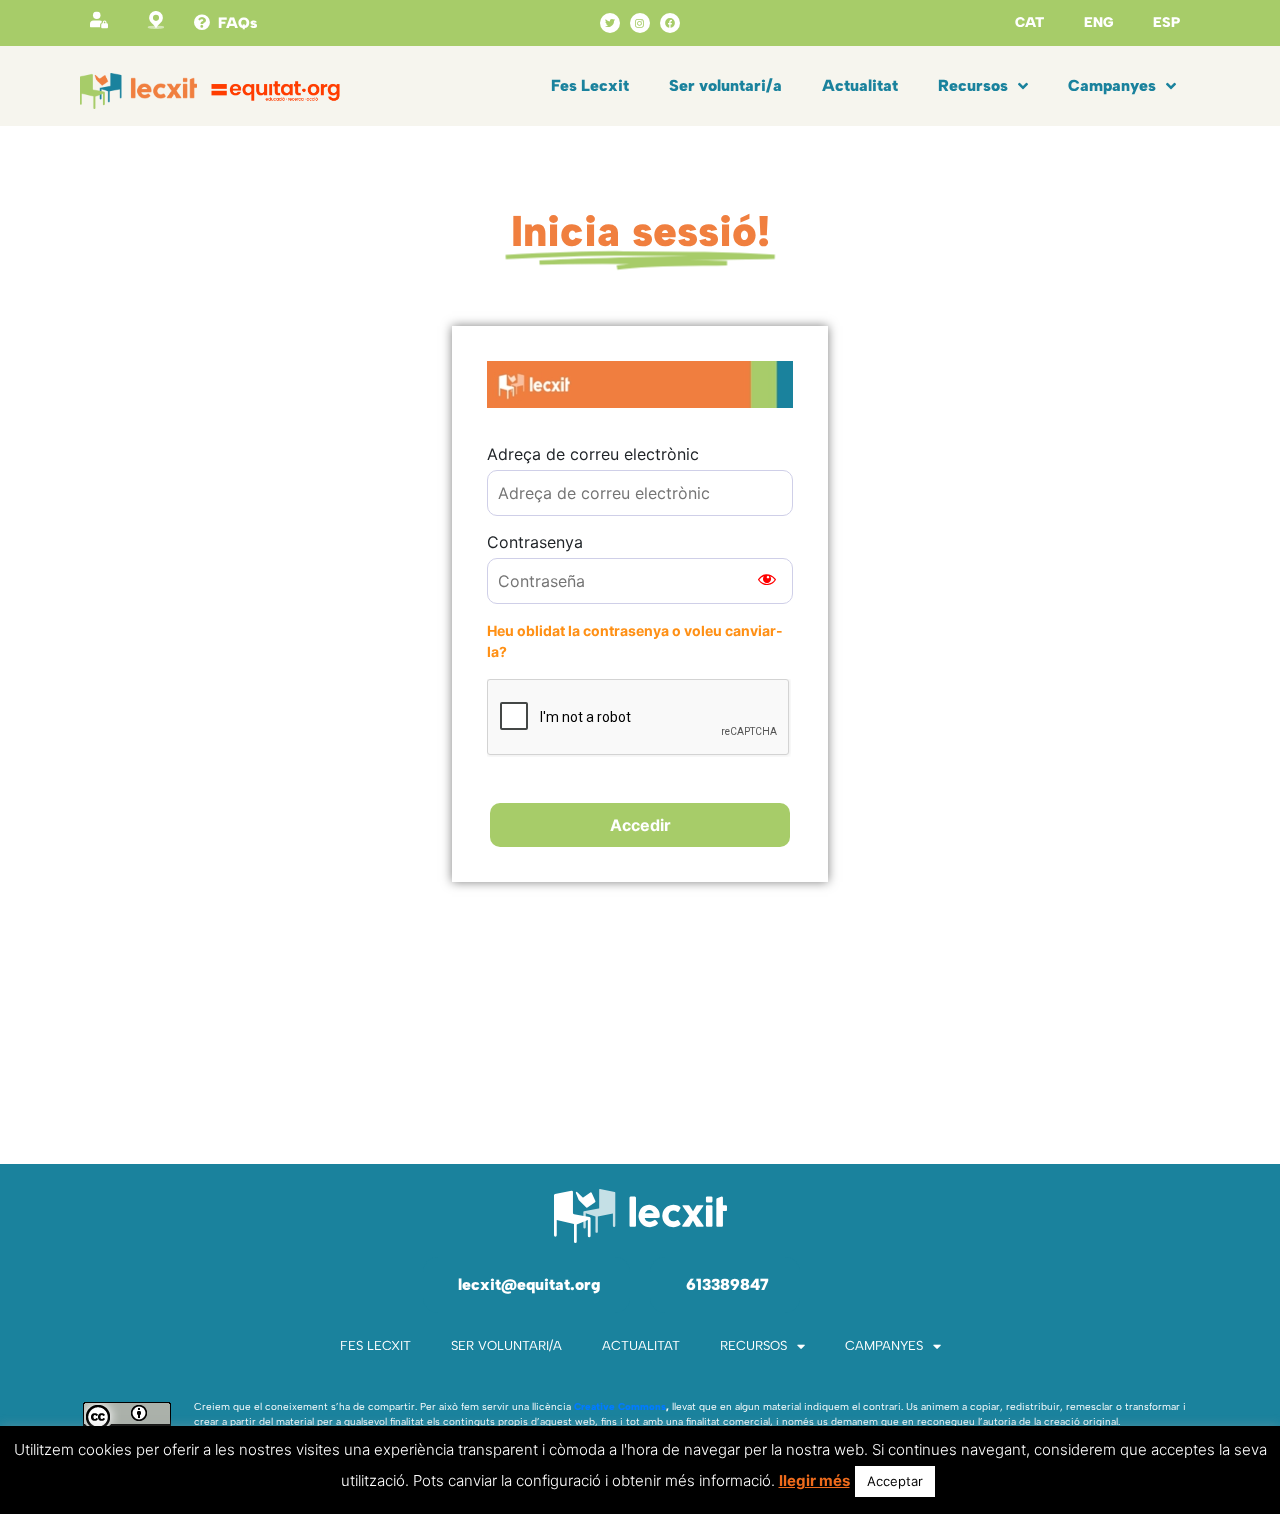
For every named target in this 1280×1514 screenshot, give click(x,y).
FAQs (237, 23)
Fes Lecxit (590, 85)
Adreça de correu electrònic (593, 454)
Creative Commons (620, 1406)
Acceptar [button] (895, 1481)
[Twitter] (610, 23)
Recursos (973, 85)
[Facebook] (670, 23)
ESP (1166, 22)
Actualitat (860, 85)
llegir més (814, 1480)
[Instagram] (640, 23)
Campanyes (1112, 85)
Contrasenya (535, 542)
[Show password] (767, 581)
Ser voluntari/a (725, 85)
